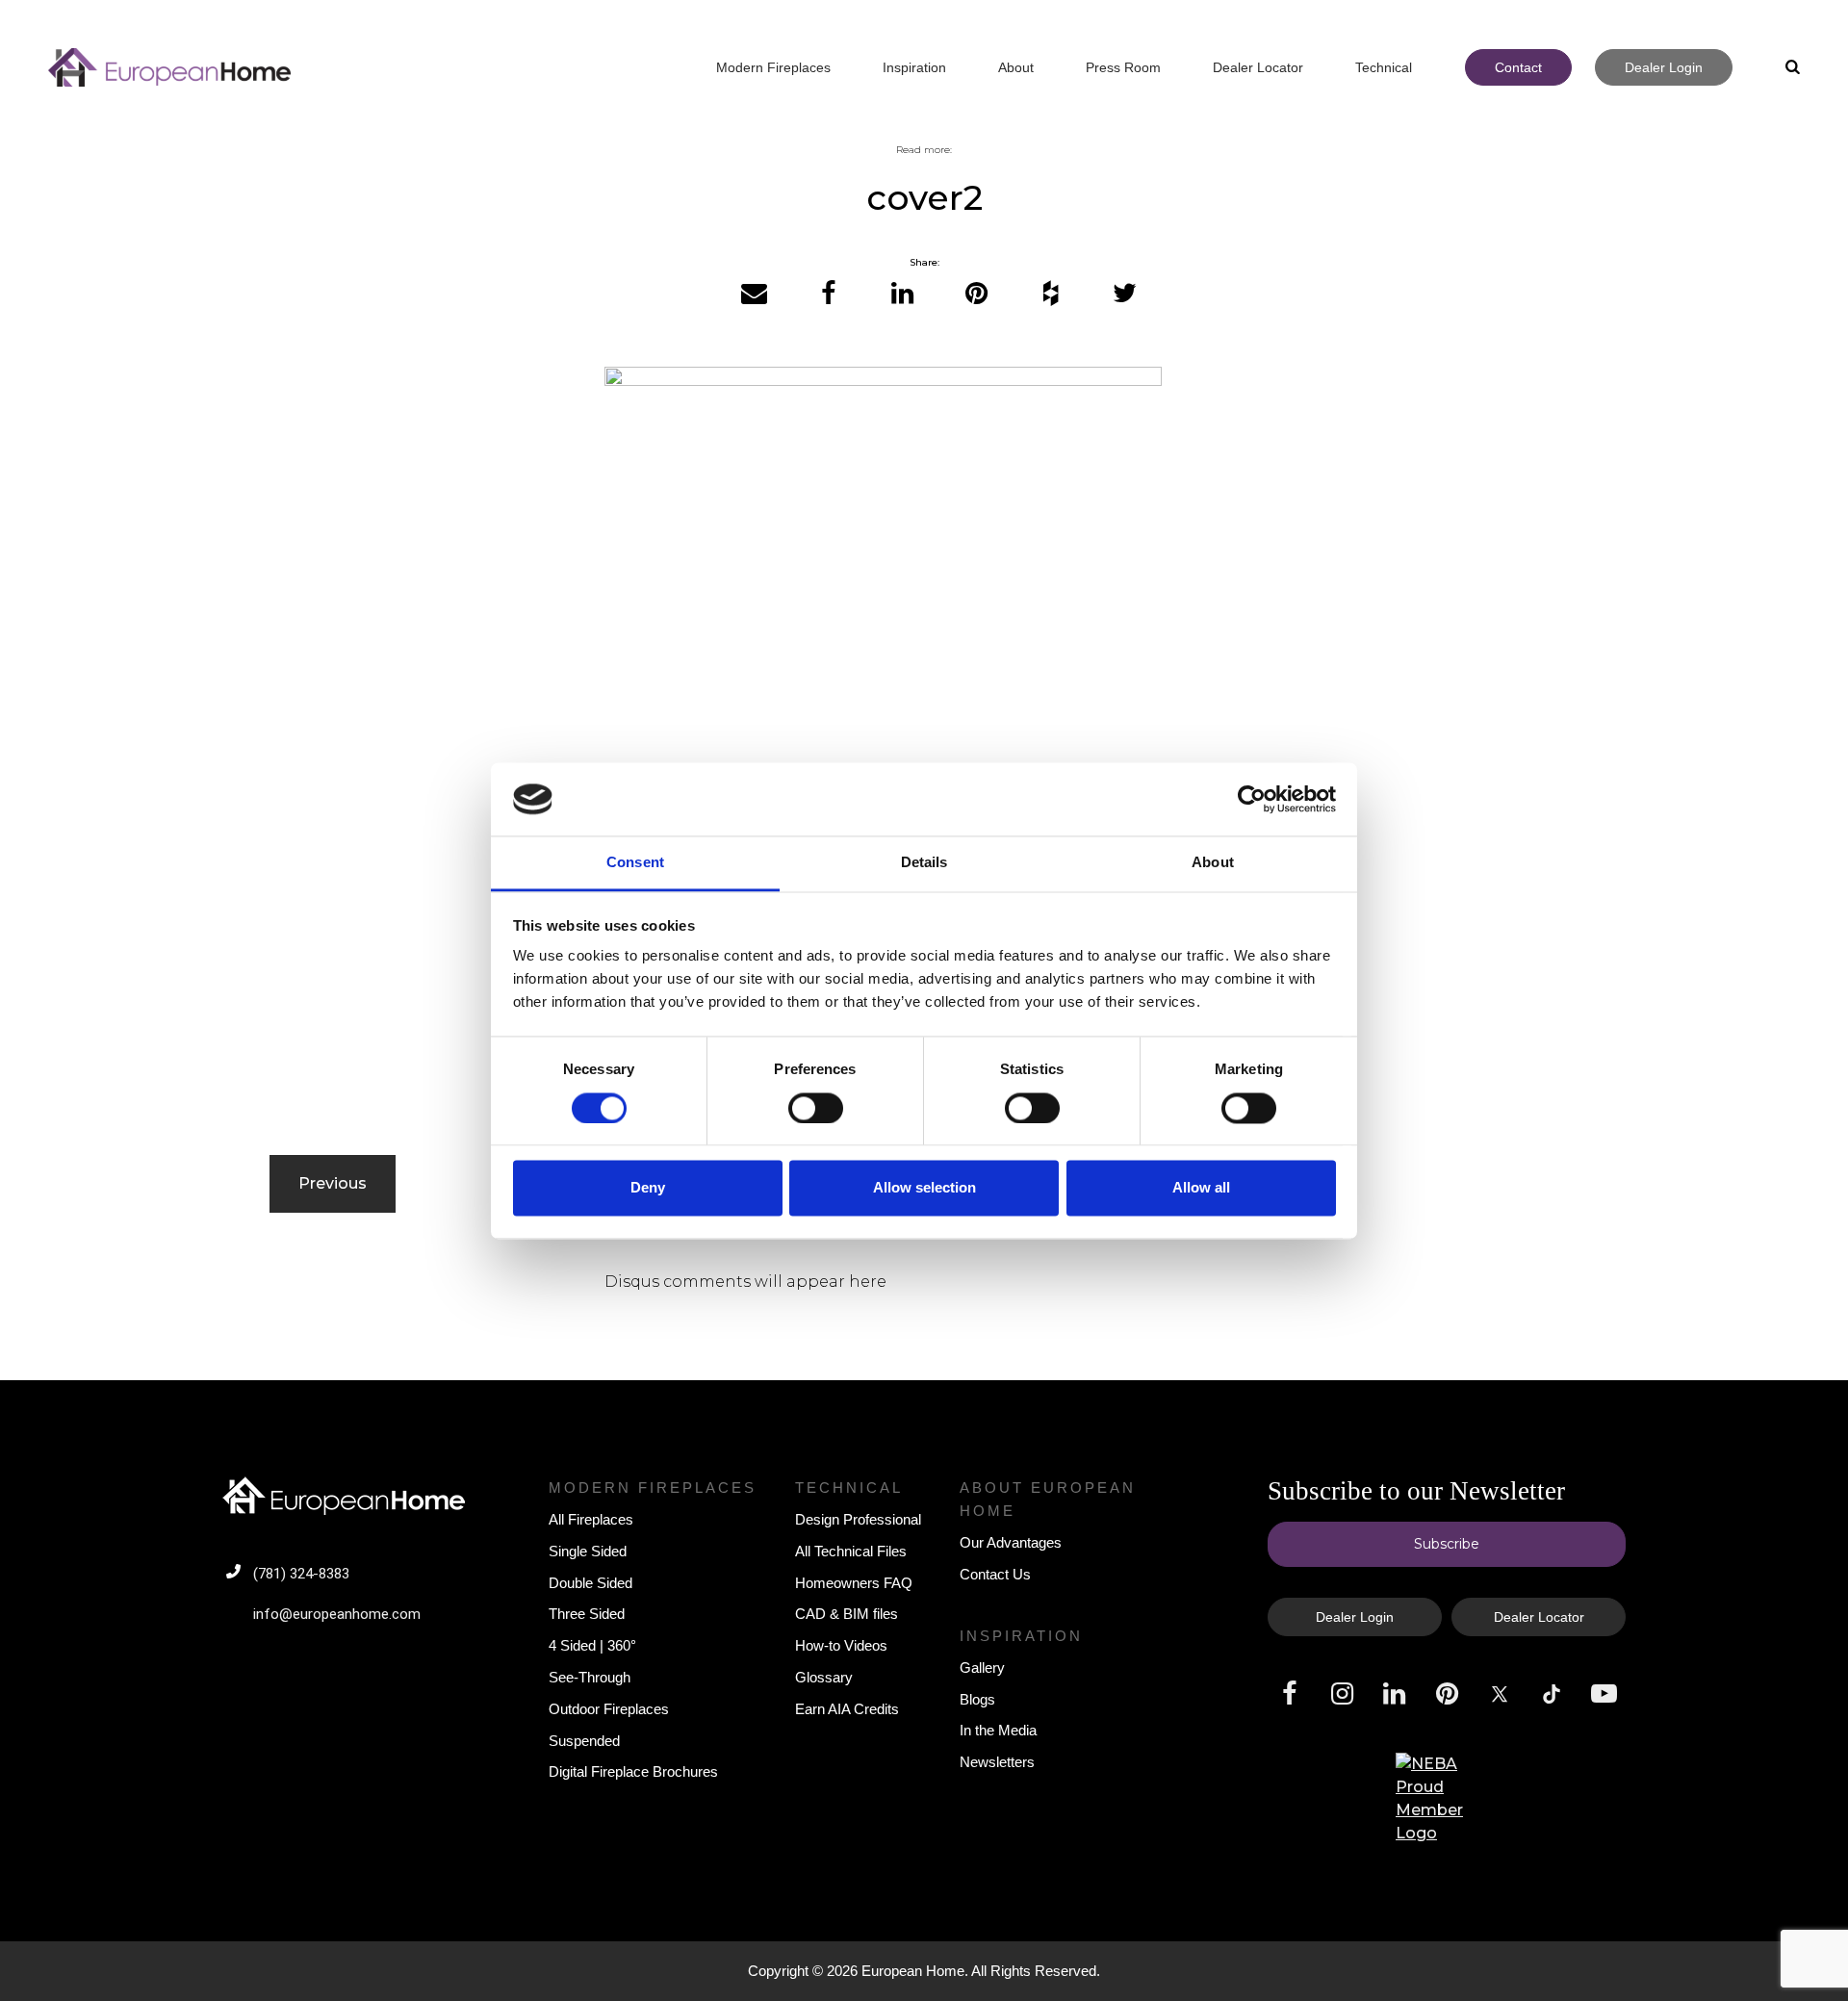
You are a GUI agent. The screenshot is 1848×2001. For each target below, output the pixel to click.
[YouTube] (1604, 1694)
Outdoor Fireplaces (609, 1709)
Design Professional (858, 1519)
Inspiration (1021, 1636)
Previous (333, 1183)
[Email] (754, 294)
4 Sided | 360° (592, 1645)
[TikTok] (1552, 1694)
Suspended (584, 1741)
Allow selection (924, 1188)
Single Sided (588, 1551)
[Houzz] (1051, 294)
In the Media (998, 1730)
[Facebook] (828, 294)
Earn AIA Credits (847, 1709)
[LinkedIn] (902, 294)
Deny (648, 1188)
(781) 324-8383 (301, 1574)
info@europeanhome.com (337, 1614)
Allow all (1201, 1188)
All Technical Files (851, 1551)
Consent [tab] (635, 863)
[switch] (816, 1108)
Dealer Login (1355, 1617)
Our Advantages (1011, 1542)
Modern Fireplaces (653, 1488)
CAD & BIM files (847, 1614)
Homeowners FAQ (854, 1583)
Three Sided (587, 1614)
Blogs (977, 1699)
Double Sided (590, 1583)
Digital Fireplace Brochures (633, 1771)
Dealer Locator (1539, 1617)
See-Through (590, 1677)
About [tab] (1213, 863)
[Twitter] (1125, 294)
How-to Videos (841, 1645)
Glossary (824, 1677)
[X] (1500, 1694)
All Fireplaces (591, 1519)
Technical (849, 1488)
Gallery (982, 1667)
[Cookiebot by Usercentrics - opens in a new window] (1252, 799)
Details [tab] (924, 863)
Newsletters (997, 1762)
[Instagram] (1342, 1694)
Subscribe (1447, 1544)
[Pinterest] (976, 294)
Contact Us (995, 1574)
